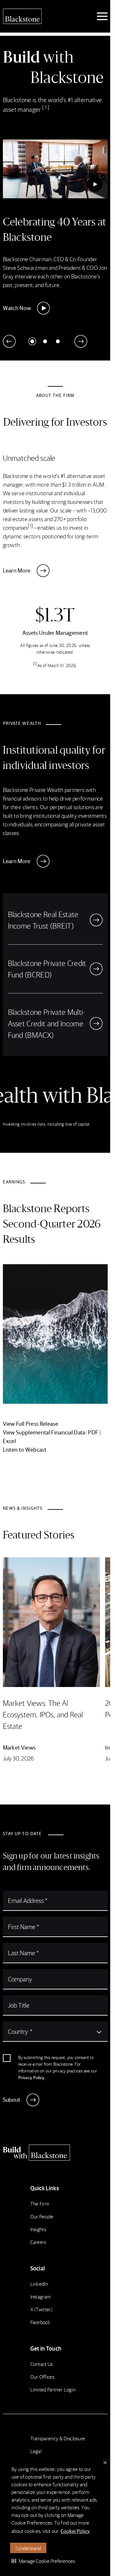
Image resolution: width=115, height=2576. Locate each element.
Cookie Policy (75, 2531)
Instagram (41, 2296)
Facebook (40, 2322)
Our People (42, 2216)
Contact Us (42, 2364)
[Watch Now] (95, 184)
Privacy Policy (31, 2077)
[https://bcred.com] (96, 969)
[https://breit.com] (96, 920)
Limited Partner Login (53, 2389)
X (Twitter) (42, 2309)
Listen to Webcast (25, 1449)
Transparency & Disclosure (58, 2438)
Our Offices (42, 2377)
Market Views (19, 1747)
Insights (38, 2229)
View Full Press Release (31, 1423)
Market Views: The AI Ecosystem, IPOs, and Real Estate (43, 1714)
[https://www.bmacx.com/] (96, 1023)
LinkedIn (39, 2284)
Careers (38, 2242)
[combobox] (55, 2031)
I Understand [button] (28, 2548)
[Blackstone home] (55, 2153)
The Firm (40, 2204)
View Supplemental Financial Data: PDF (51, 1432)
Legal (36, 2451)
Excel (10, 1441)
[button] (43, 2561)
